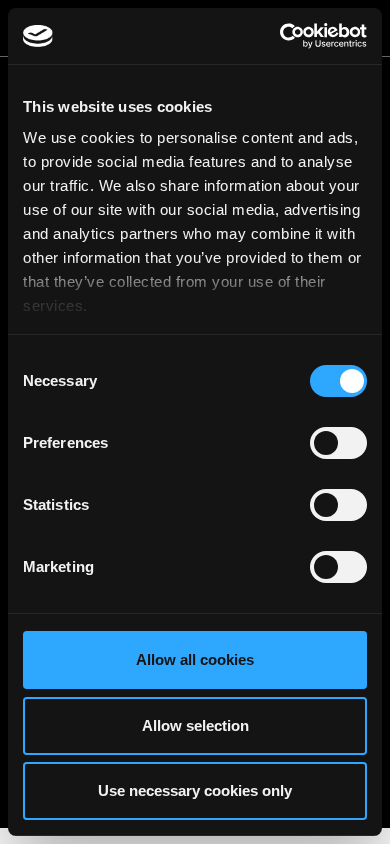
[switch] (338, 443)
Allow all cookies (195, 659)
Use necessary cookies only (195, 790)
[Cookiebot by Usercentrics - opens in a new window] (280, 36)
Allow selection (195, 725)
